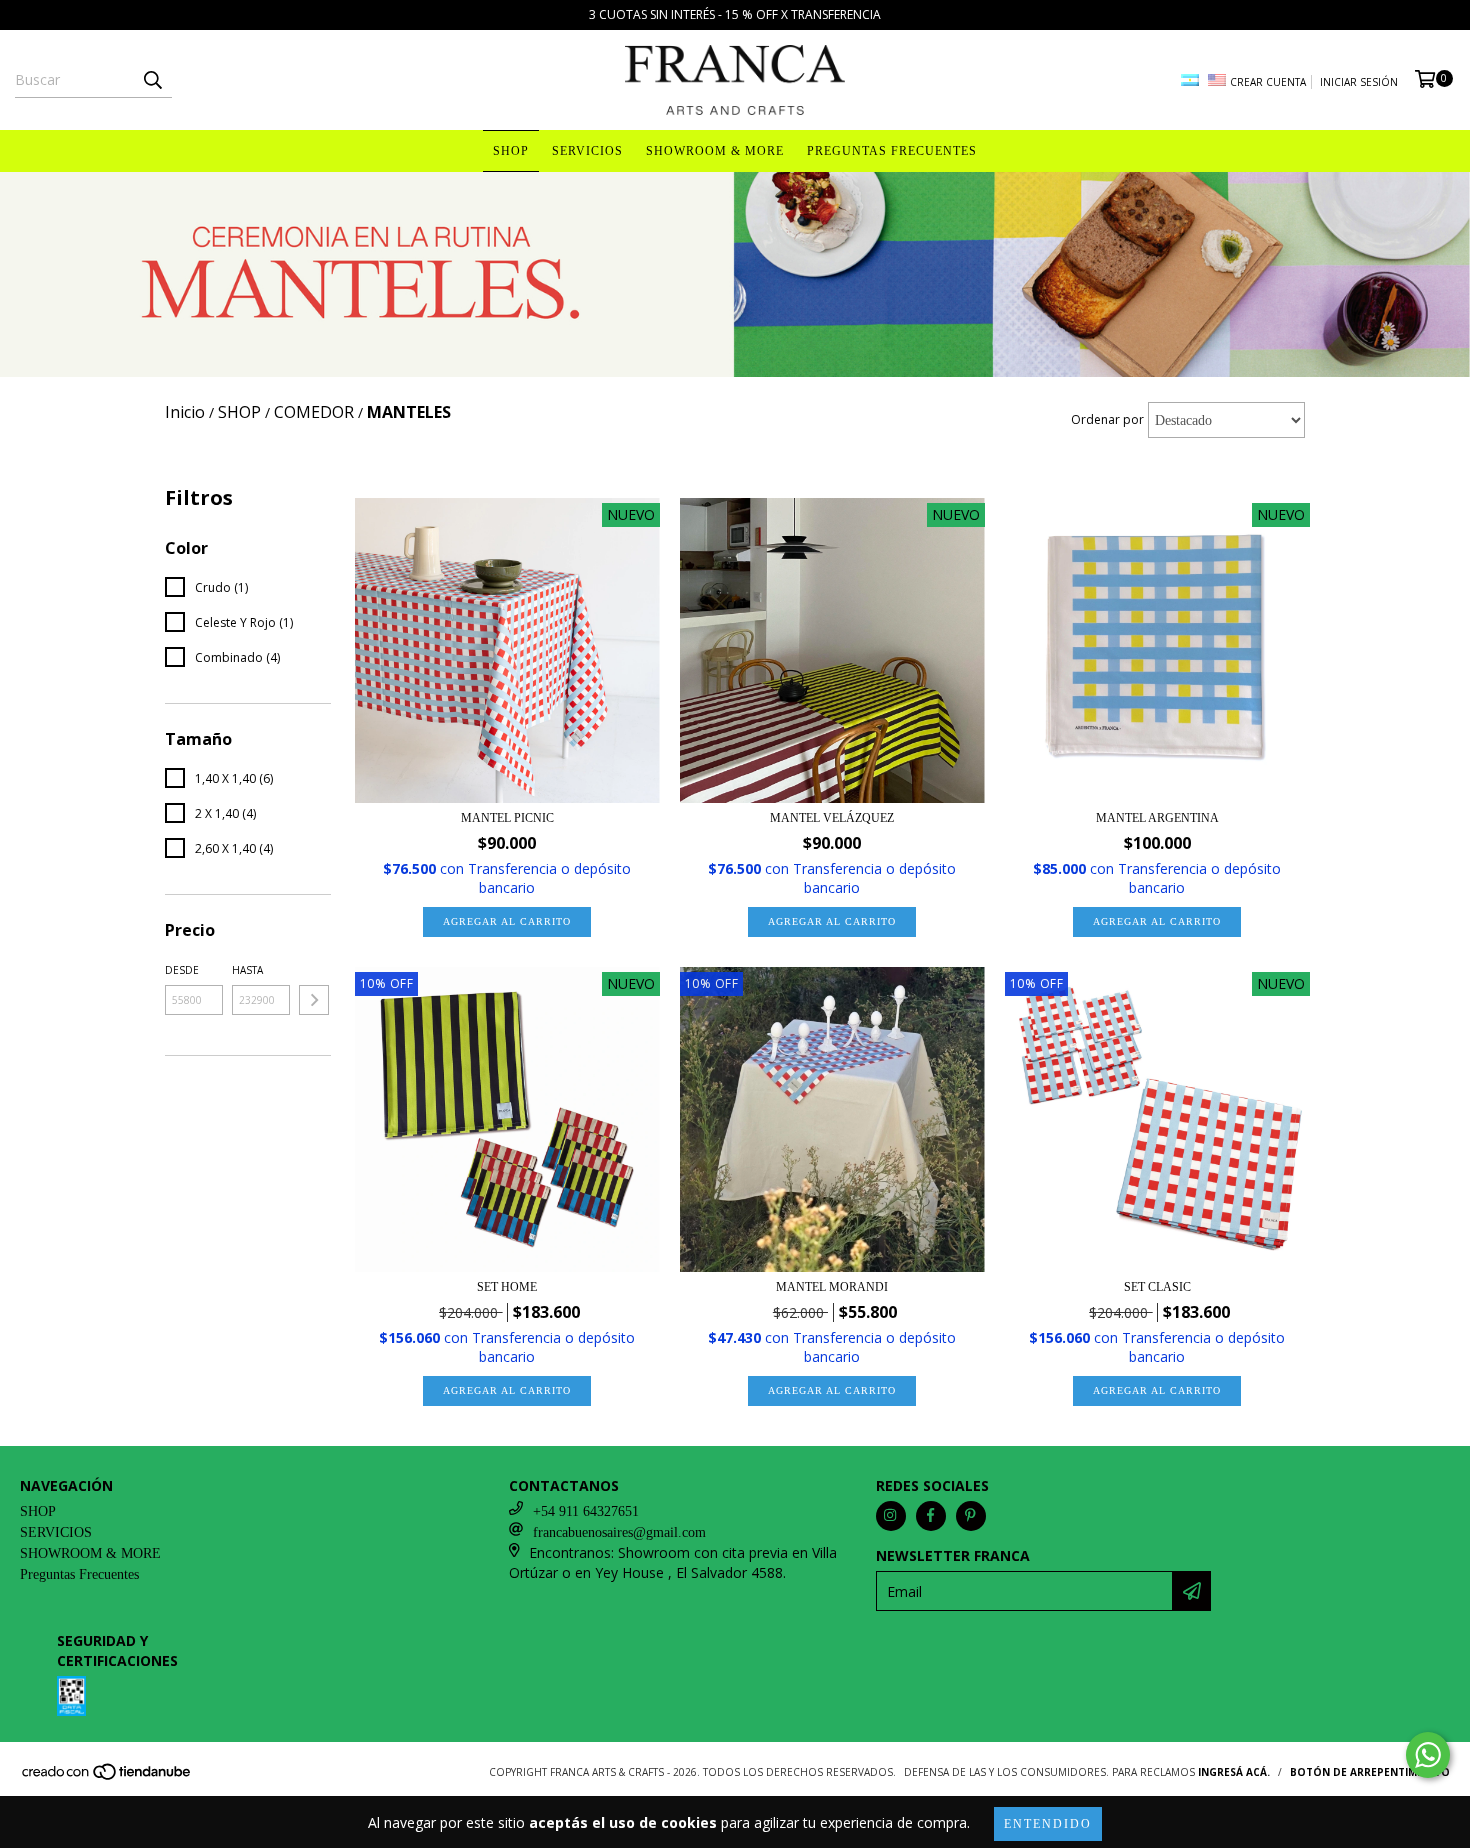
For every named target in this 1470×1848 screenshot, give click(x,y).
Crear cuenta (1268, 82)
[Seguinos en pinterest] (971, 1516)
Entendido (1048, 1824)
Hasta (247, 970)
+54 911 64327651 (586, 1511)
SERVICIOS (587, 151)
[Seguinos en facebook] (931, 1516)
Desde (182, 970)
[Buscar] (152, 80)
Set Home (507, 1287)
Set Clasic (1157, 1287)
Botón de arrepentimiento (1370, 1772)
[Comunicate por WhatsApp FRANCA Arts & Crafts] (1428, 1755)
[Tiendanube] (107, 1778)
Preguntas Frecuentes (892, 151)
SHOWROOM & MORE (715, 151)
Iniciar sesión (1359, 82)
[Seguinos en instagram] (891, 1516)
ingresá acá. (1234, 1772)
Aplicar (314, 1000)
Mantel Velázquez (832, 818)
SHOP (511, 151)
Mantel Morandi (832, 1287)
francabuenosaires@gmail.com (619, 1532)
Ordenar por (1107, 419)
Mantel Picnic (507, 818)
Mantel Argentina (1157, 818)
